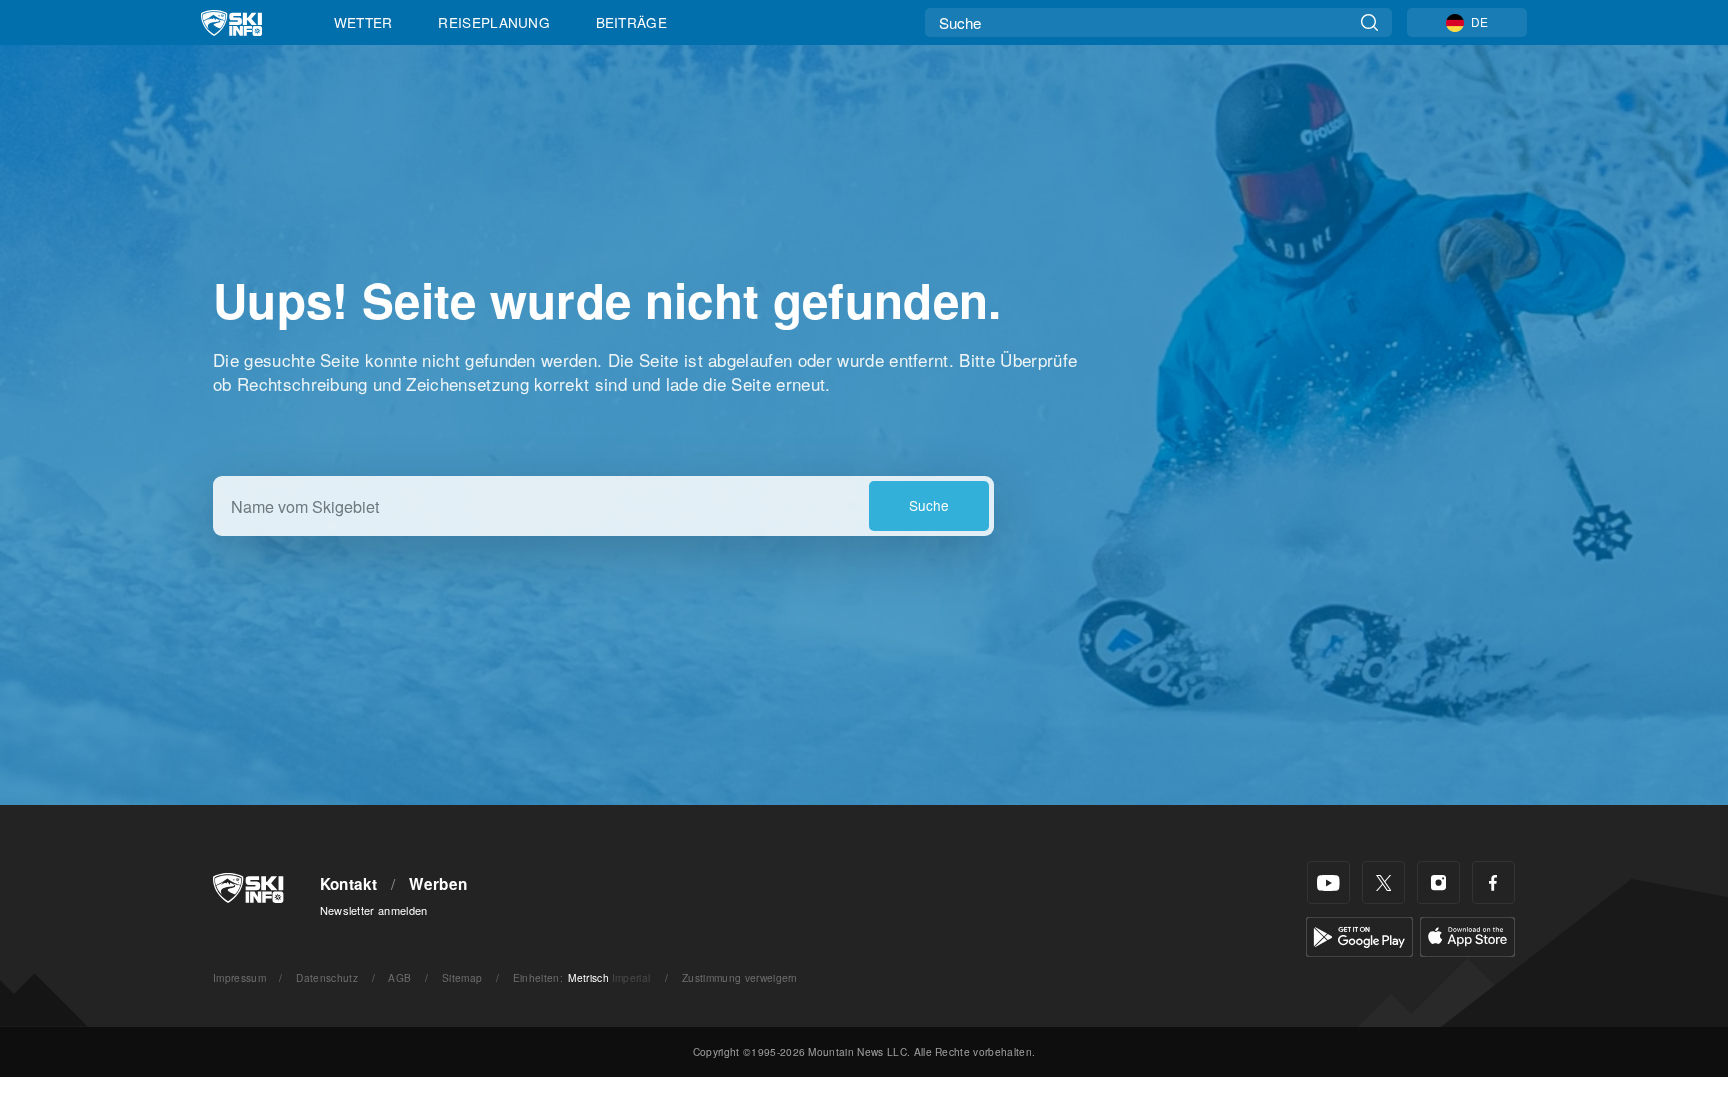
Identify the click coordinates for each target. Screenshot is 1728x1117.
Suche (929, 505)
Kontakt (349, 884)
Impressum (239, 977)
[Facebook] (1493, 882)
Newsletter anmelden (374, 910)
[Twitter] (1383, 882)
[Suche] (1369, 22)
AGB (399, 977)
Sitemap (462, 977)
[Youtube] (1328, 882)
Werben (438, 884)
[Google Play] (1359, 934)
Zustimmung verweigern (740, 977)
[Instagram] (1438, 882)
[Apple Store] (1467, 934)
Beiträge (632, 22)
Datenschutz (327, 977)
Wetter (363, 22)
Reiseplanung (494, 22)
